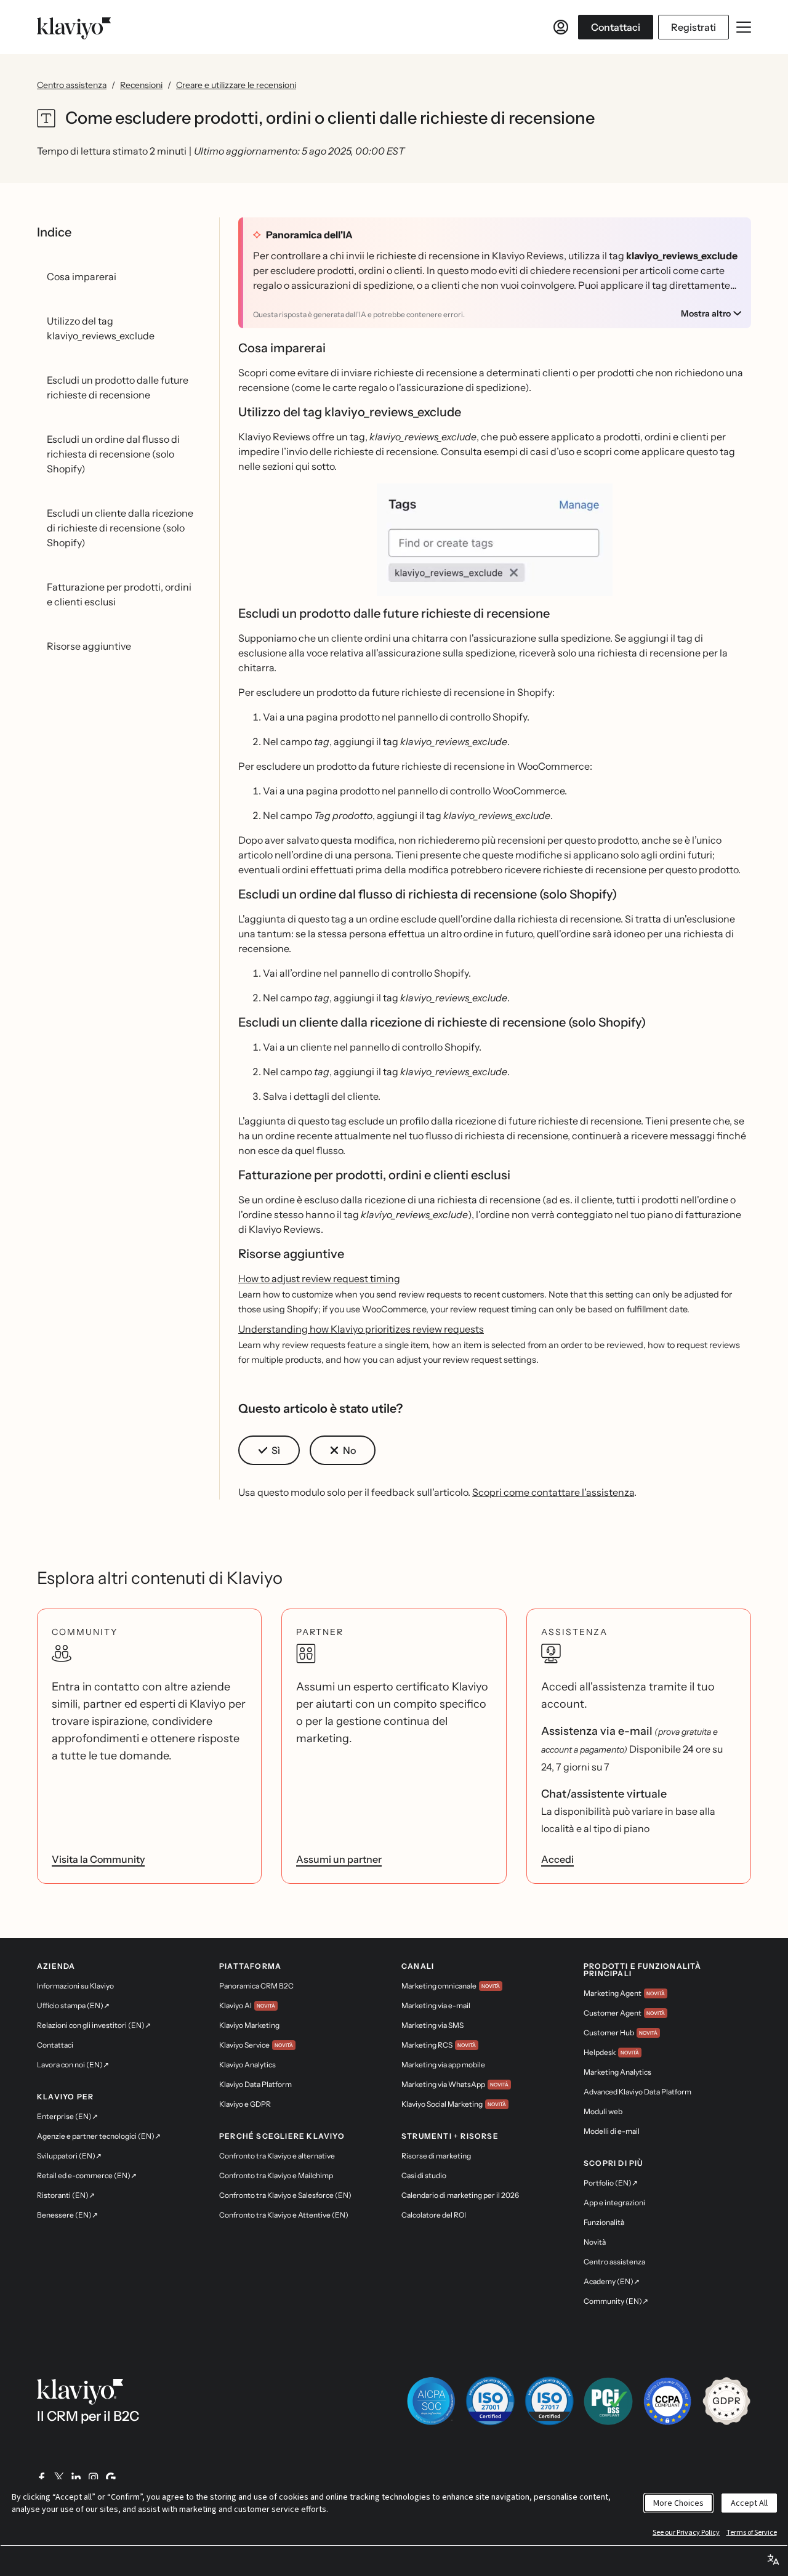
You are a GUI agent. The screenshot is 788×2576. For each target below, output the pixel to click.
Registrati (694, 27)
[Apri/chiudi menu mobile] (744, 27)
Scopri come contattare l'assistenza (553, 1492)
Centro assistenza (72, 85)
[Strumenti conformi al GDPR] (726, 2401)
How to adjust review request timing (319, 1278)
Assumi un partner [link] (339, 1859)
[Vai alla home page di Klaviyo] (74, 27)
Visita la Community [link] (98, 1859)
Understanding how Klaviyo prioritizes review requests (361, 1329)
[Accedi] (561, 27)
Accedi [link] (557, 1859)
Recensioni (141, 85)
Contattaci (616, 27)
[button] (495, 545)
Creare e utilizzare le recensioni (236, 85)
